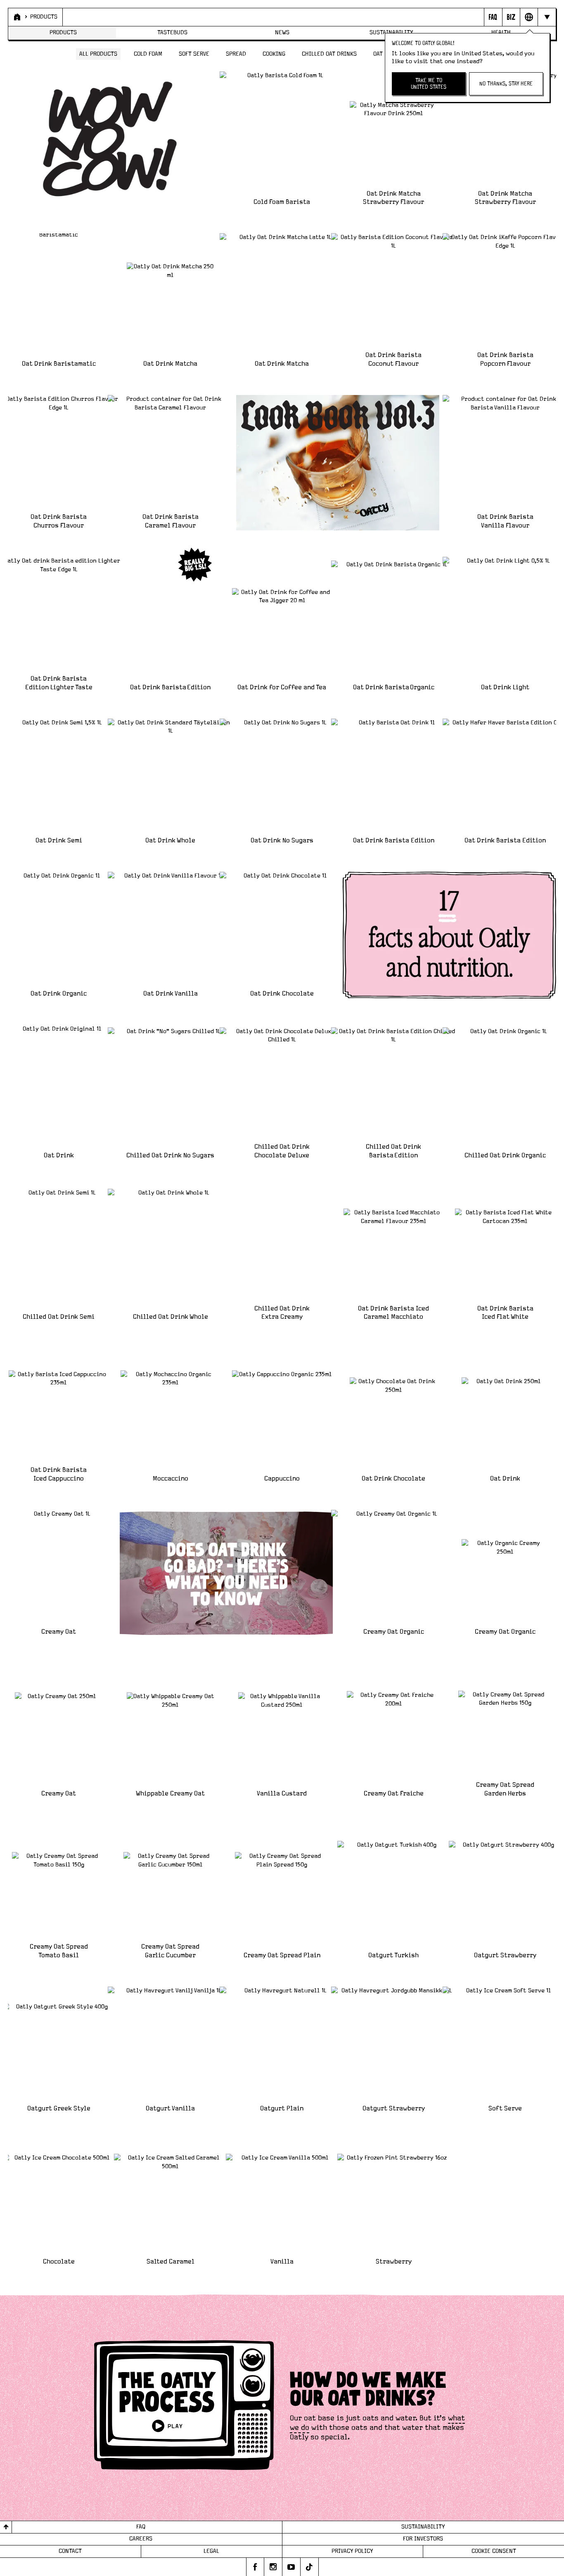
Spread (236, 54)
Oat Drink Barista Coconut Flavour (393, 360)
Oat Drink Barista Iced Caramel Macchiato (393, 1313)
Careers (141, 2539)
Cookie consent (494, 2551)
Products (44, 17)
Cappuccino (282, 1479)
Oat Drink (59, 1156)
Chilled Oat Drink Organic (505, 1156)
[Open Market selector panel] (529, 17)
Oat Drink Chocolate (282, 994)
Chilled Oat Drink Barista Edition (393, 1151)
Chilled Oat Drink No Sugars (170, 1156)
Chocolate (59, 2262)
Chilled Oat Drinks (329, 54)
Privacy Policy (352, 2551)
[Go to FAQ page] (493, 17)
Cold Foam (148, 54)
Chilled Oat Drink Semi (59, 1317)
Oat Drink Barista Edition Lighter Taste (59, 683)
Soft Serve (194, 54)
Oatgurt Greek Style (59, 2109)
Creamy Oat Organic (394, 1632)
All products (98, 54)
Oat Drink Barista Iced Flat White (505, 1313)
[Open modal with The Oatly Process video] (184, 2407)
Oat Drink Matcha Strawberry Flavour (393, 198)
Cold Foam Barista (282, 202)
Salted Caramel (171, 2262)
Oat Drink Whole (170, 841)
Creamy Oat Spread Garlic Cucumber (170, 1951)
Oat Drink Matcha (170, 364)
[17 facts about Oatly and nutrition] (449, 935)
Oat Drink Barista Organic (394, 687)
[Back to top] (6, 2527)
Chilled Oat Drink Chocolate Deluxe (282, 1151)
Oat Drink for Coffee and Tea (282, 687)
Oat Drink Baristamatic (59, 364)
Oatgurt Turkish (393, 1955)
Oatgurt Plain (282, 2109)
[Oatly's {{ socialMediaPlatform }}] (255, 2567)
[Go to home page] (16, 17)
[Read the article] (226, 1573)
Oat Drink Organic (59, 994)
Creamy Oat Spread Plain (282, 1955)
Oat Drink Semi (59, 841)
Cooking (274, 54)
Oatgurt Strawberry (505, 1955)
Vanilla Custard (282, 1794)
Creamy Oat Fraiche (394, 1794)
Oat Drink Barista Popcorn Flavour (505, 360)
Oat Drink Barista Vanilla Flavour (505, 521)
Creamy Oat (59, 1632)
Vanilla (282, 2262)
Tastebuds (172, 33)
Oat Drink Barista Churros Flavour (59, 521)
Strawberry (394, 2262)
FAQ (141, 2527)
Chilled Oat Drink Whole (171, 1317)
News (282, 33)
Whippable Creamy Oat (170, 1794)
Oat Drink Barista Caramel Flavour (171, 521)
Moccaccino (171, 1479)
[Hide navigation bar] (546, 17)
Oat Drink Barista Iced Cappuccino (59, 1474)
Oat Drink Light (505, 687)
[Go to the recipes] (338, 463)
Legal (211, 2551)
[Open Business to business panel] (511, 17)
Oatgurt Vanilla (170, 2109)
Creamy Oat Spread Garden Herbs (505, 1789)
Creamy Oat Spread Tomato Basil (59, 1951)
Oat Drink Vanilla (171, 994)
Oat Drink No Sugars (282, 841)
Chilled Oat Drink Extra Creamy (282, 1313)
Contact (70, 2551)
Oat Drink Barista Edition (170, 687)
